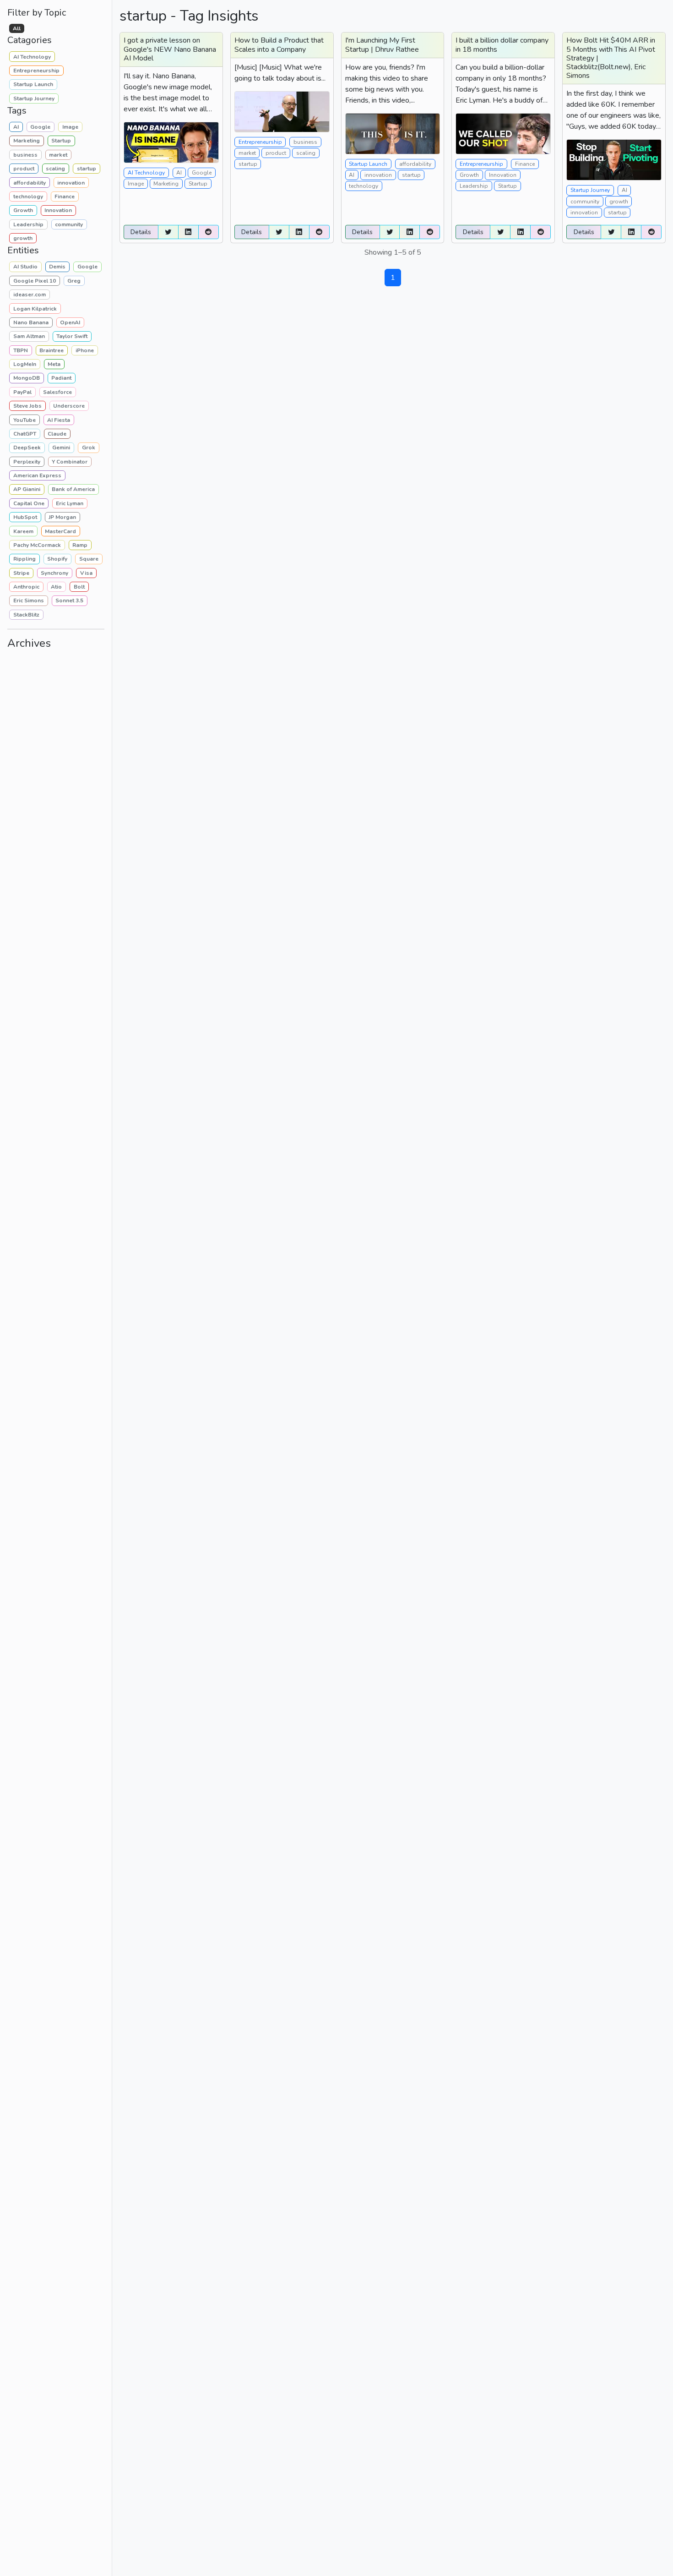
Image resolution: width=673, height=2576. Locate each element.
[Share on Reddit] (209, 232)
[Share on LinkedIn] (188, 232)
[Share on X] (168, 232)
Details (141, 232)
